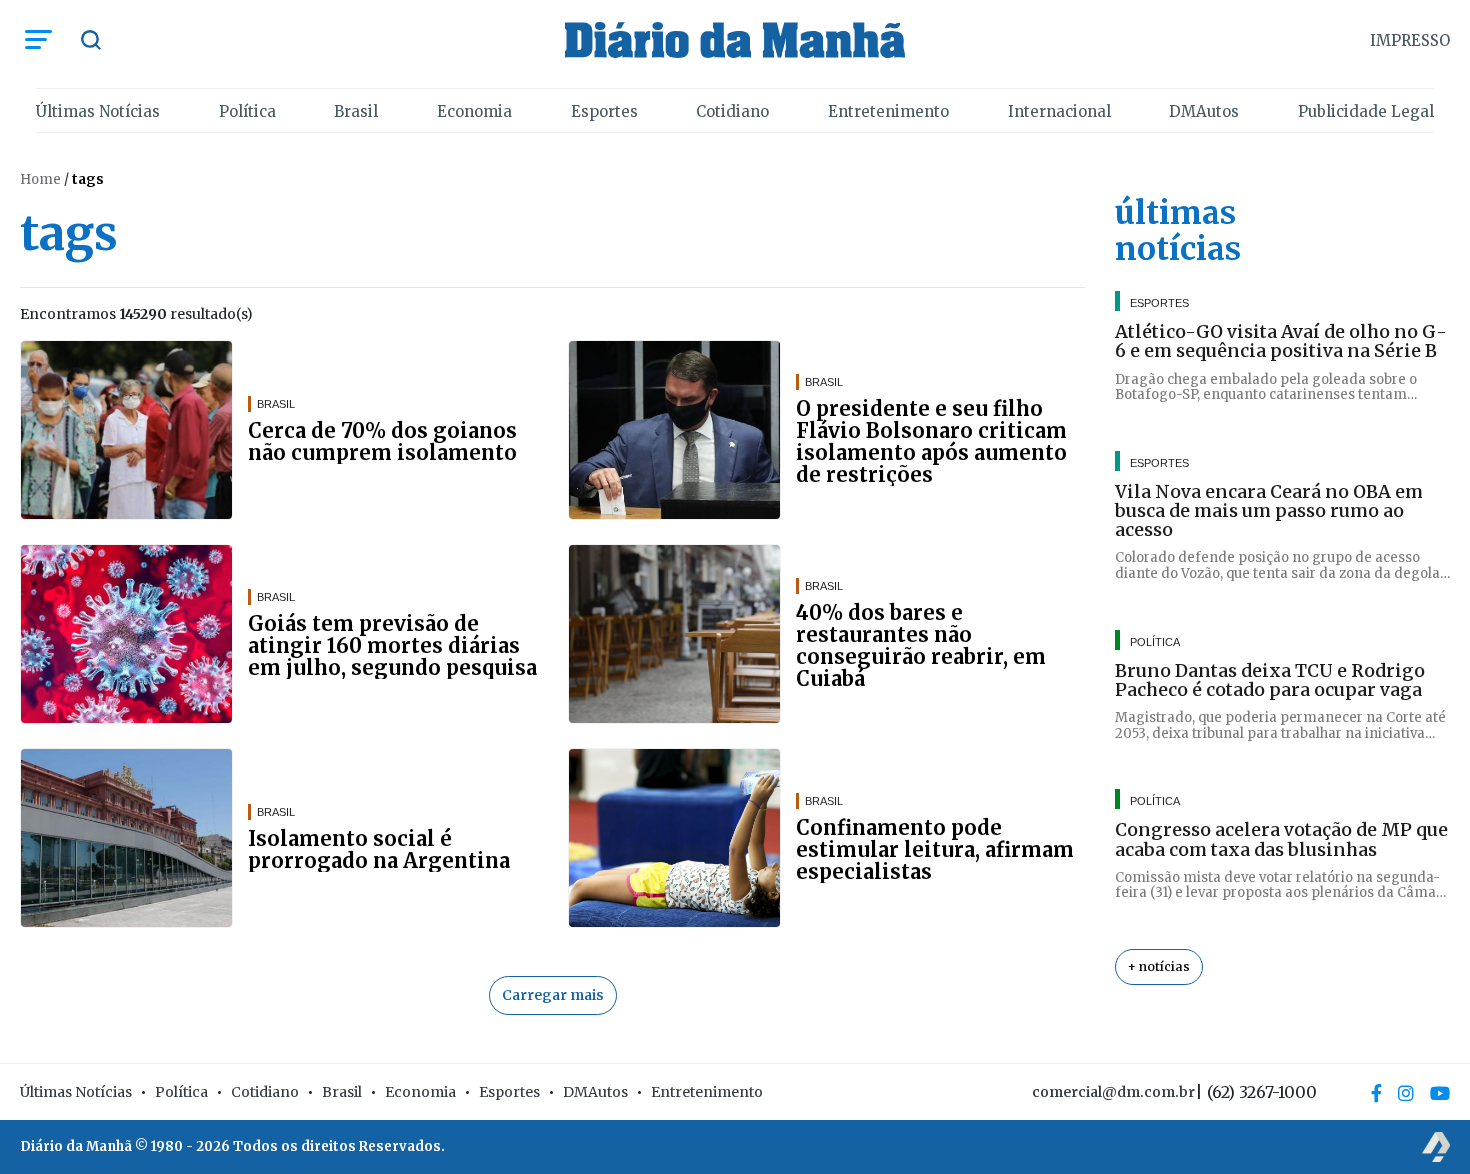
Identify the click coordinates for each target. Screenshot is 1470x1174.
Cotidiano (732, 111)
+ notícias (1159, 966)
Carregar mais (553, 995)
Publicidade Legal (1366, 111)
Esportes (604, 111)
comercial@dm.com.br (1113, 1092)
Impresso (1410, 40)
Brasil (356, 111)
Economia (474, 111)
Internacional (1059, 111)
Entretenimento (888, 111)
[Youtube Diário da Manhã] (1440, 1093)
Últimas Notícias (98, 111)
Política (247, 111)
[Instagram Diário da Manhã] (1406, 1093)
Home (40, 179)
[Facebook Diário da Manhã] (1376, 1093)
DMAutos (1204, 111)
